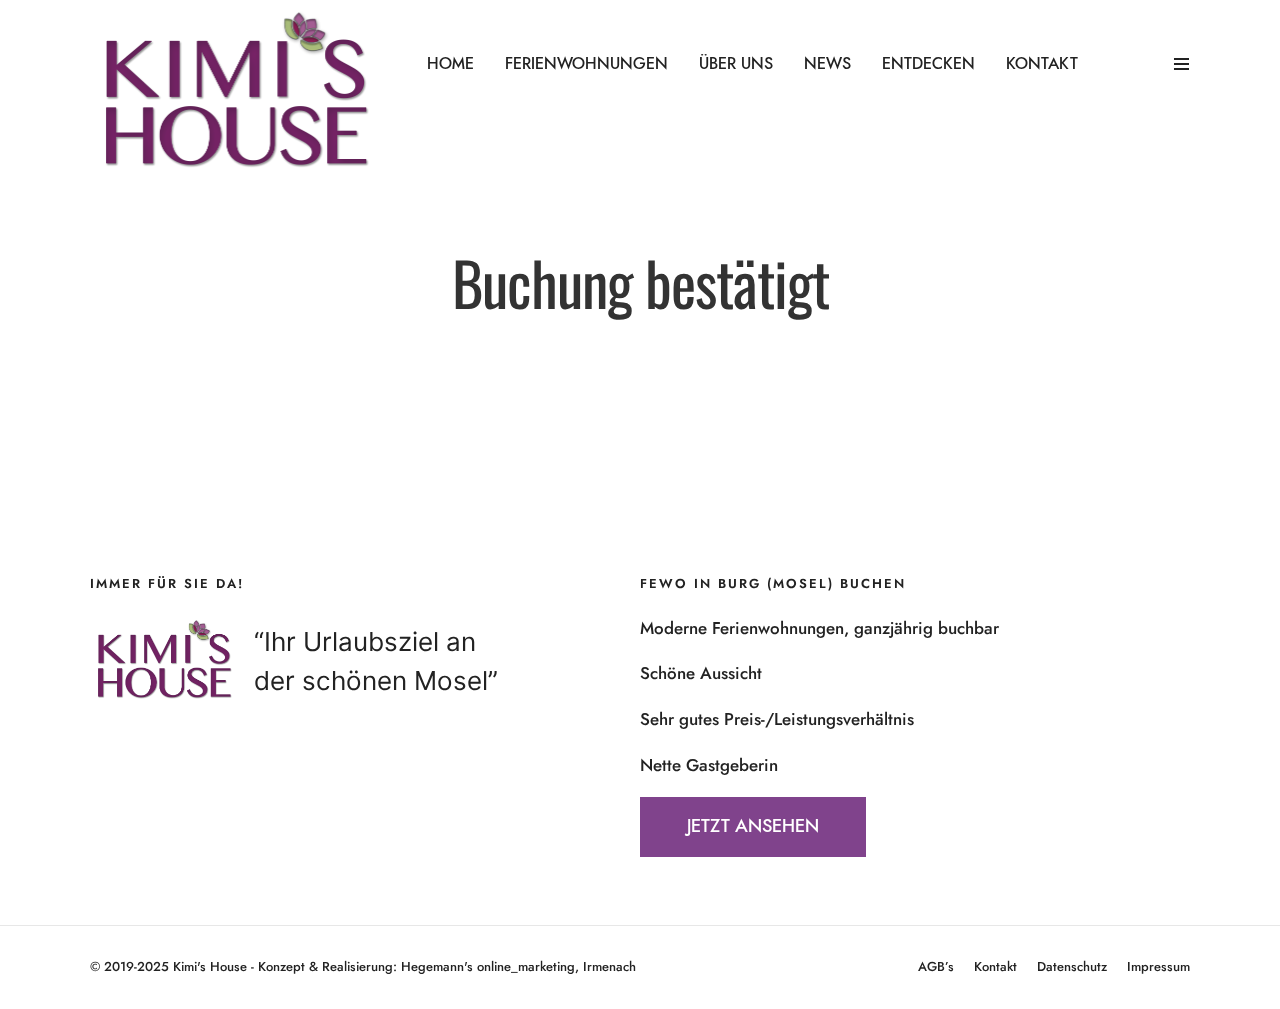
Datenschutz (1072, 966)
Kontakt (1042, 64)
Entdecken (928, 64)
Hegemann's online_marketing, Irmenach (518, 966)
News (827, 64)
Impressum (1158, 966)
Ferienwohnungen (586, 64)
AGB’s (936, 966)
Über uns (736, 64)
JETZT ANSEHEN (753, 827)
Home (450, 64)
